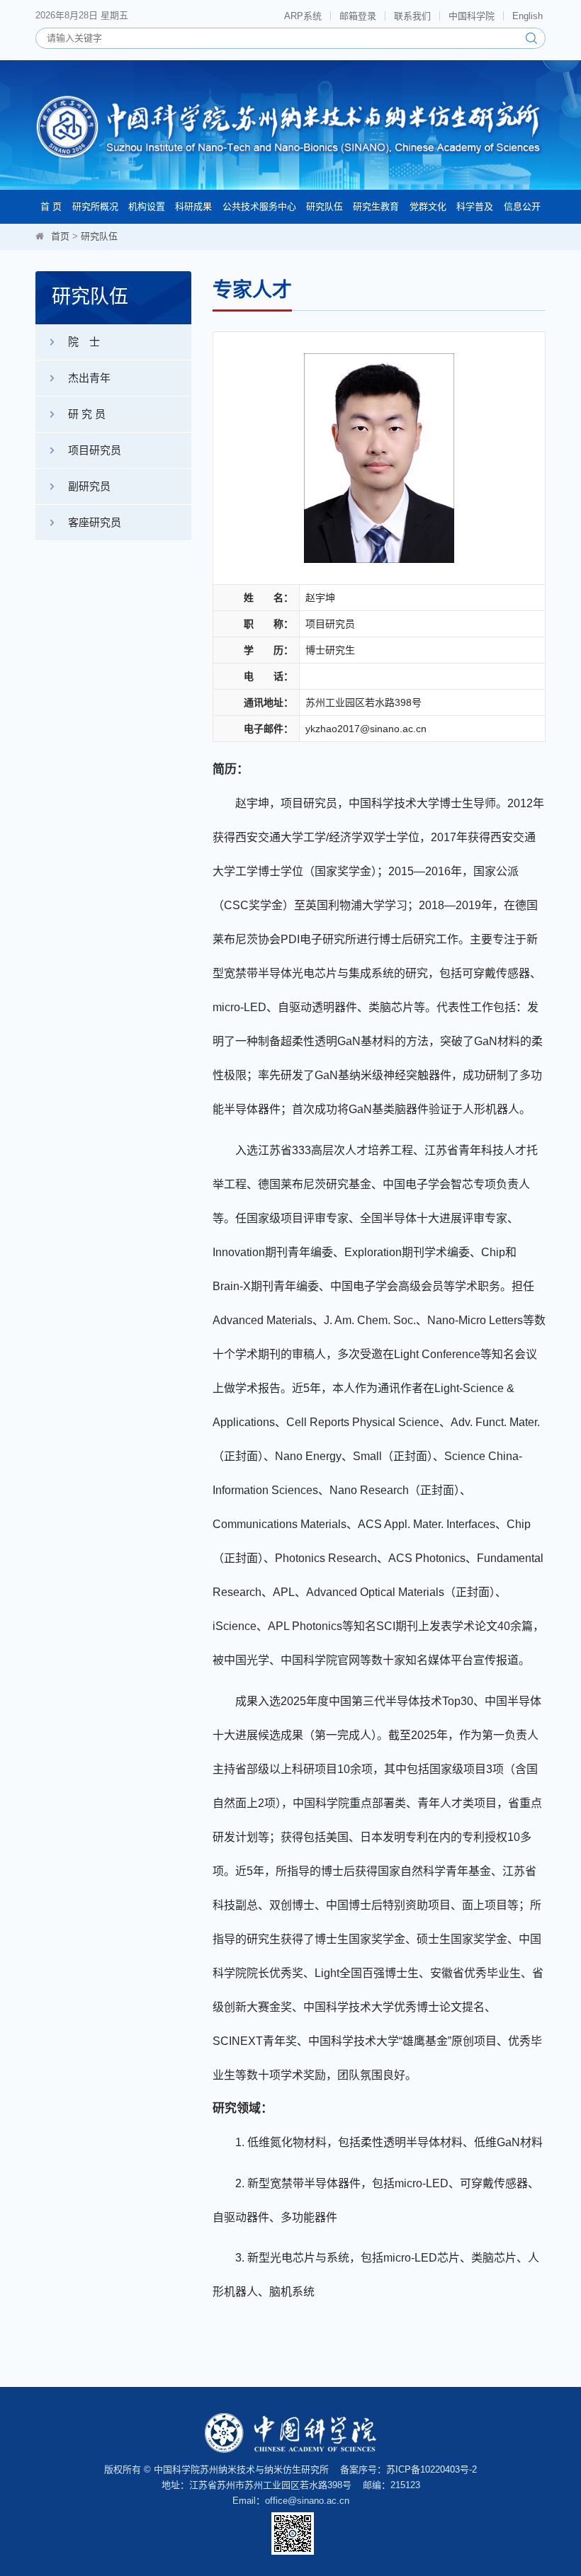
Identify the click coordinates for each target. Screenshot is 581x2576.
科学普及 (475, 206)
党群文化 (428, 206)
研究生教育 (376, 206)
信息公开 (522, 206)
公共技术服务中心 (259, 206)
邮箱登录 (358, 16)
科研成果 (193, 206)
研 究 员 (87, 414)
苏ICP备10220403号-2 (431, 2469)
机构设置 (147, 206)
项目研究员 (95, 450)
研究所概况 (95, 206)
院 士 (84, 342)
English (528, 16)
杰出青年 (89, 378)
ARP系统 (303, 16)
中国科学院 (472, 16)
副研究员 (89, 486)
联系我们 (412, 16)
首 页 (51, 206)
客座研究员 (95, 522)
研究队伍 (325, 206)
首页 (60, 236)
